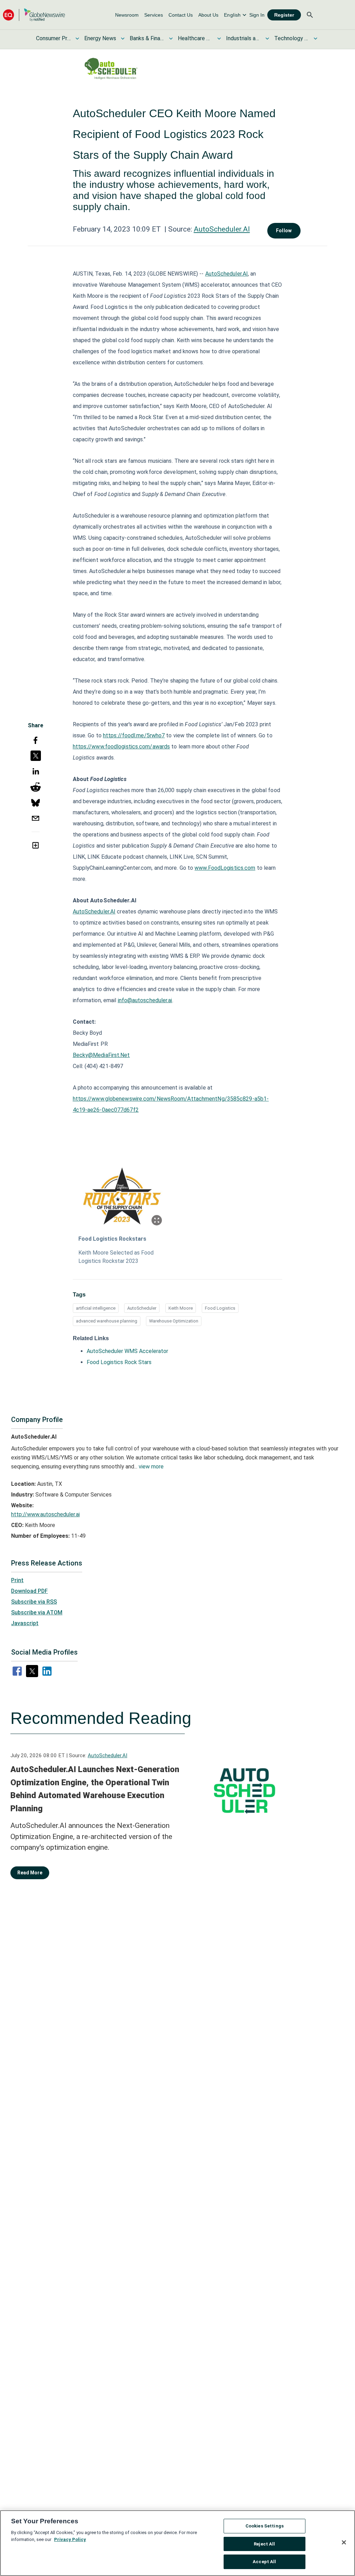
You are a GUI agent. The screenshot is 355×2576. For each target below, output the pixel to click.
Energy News (100, 38)
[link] (127, 15)
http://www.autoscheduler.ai (45, 1514)
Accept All (264, 2562)
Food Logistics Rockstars (112, 1239)
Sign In (257, 15)
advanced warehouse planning (107, 1321)
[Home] (34, 15)
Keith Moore (181, 1308)
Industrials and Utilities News (243, 38)
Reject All (264, 2544)
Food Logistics (220, 1308)
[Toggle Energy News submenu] (123, 38)
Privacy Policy (70, 2539)
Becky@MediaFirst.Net (101, 1055)
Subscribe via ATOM (37, 1612)
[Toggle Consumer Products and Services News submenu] (77, 38)
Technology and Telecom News (292, 38)
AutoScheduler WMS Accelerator (127, 1351)
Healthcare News (195, 38)
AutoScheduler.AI (222, 229)
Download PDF (29, 1591)
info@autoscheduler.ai (145, 1000)
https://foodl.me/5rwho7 (134, 735)
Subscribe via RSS (34, 1602)
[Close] (344, 2542)
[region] (177, 2543)
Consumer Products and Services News (53, 38)
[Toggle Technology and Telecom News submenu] (315, 38)
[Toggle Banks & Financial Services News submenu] (171, 38)
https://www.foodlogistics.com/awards (122, 747)
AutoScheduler (142, 1308)
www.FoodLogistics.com (225, 868)
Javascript (25, 1623)
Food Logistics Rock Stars (119, 1362)
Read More (30, 1873)
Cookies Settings (265, 2526)
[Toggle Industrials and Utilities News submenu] (267, 38)
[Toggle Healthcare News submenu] (219, 38)
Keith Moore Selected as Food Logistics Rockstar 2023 (116, 1257)
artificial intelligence (96, 1308)
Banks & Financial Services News (147, 38)
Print (17, 1580)
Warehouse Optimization (174, 1321)
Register (284, 15)
